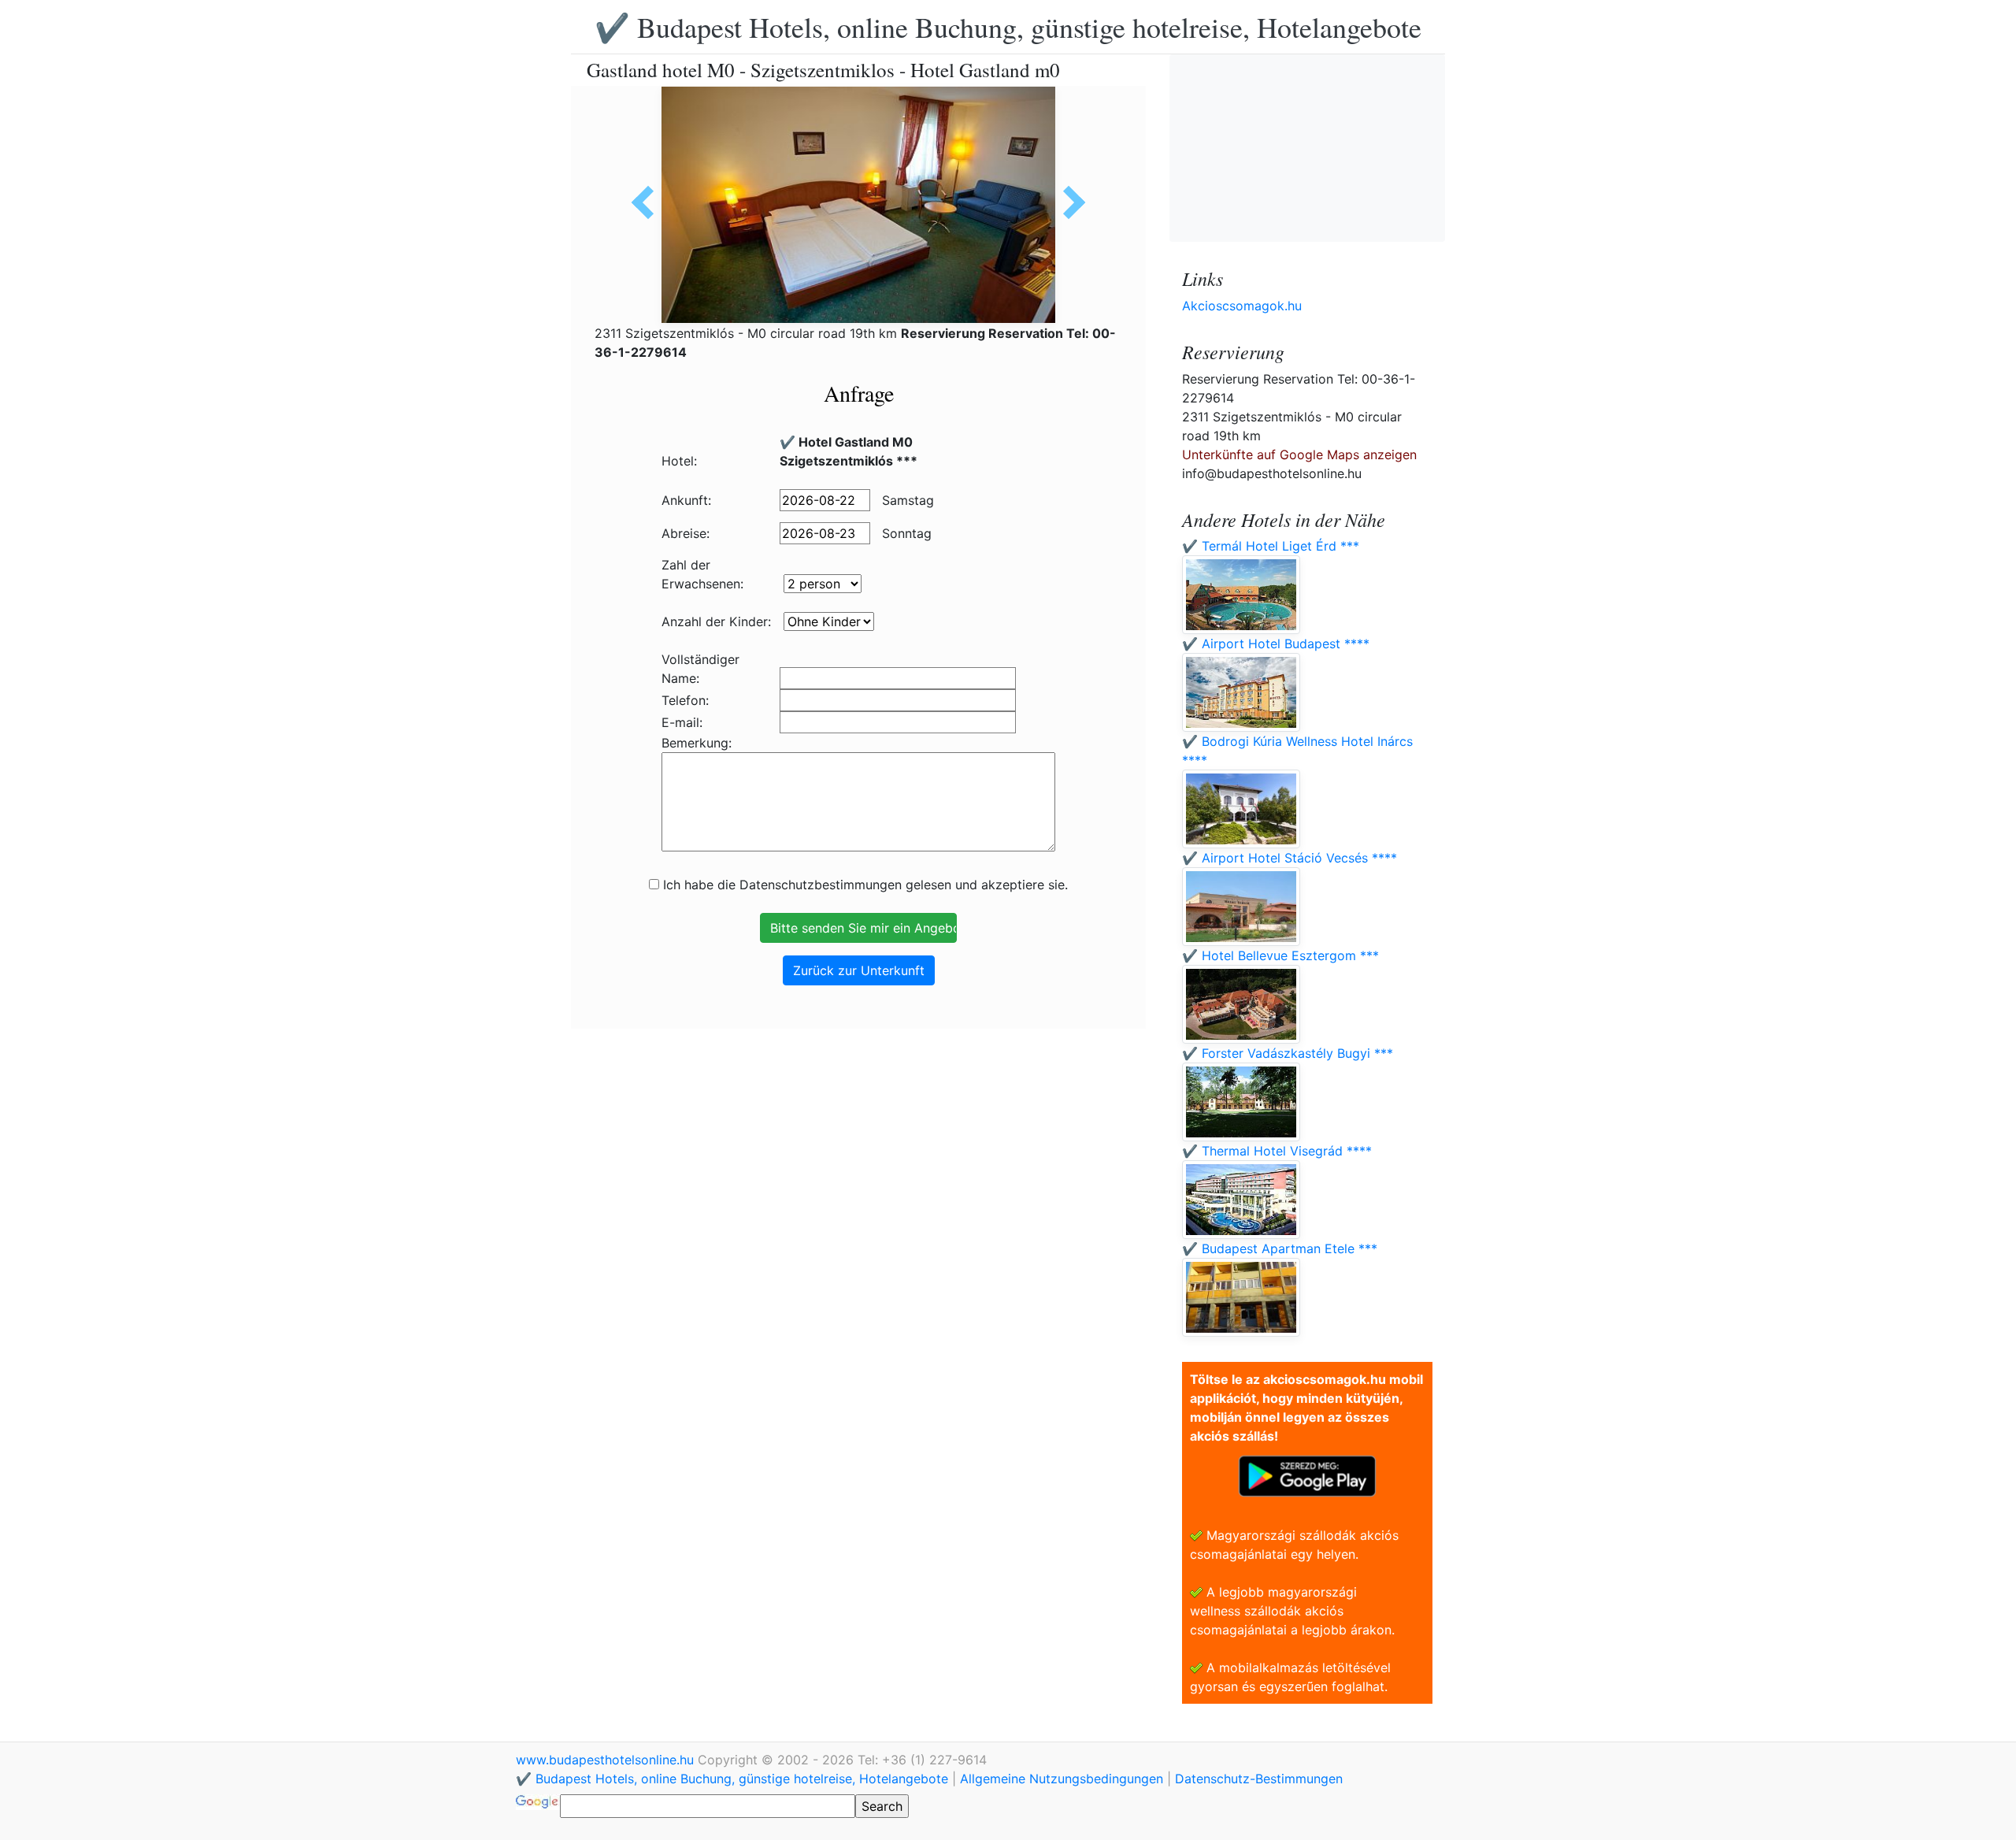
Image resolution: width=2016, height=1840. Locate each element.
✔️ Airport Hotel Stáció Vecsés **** (1290, 858)
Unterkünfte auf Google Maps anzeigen (1299, 454)
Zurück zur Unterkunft (859, 970)
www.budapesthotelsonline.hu (607, 1760)
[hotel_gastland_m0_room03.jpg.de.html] (648, 202)
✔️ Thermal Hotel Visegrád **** (1277, 1151)
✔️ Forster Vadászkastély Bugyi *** (1288, 1053)
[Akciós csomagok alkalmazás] (1307, 1475)
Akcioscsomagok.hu (1242, 306)
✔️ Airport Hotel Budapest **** (1276, 644)
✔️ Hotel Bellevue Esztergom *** (1280, 955)
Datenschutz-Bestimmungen (1259, 1779)
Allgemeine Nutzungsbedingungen (1062, 1779)
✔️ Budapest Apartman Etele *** (1280, 1248)
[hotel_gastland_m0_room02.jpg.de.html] (1069, 202)
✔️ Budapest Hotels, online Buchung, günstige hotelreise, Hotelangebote (1008, 27)
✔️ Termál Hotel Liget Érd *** (1271, 546)
